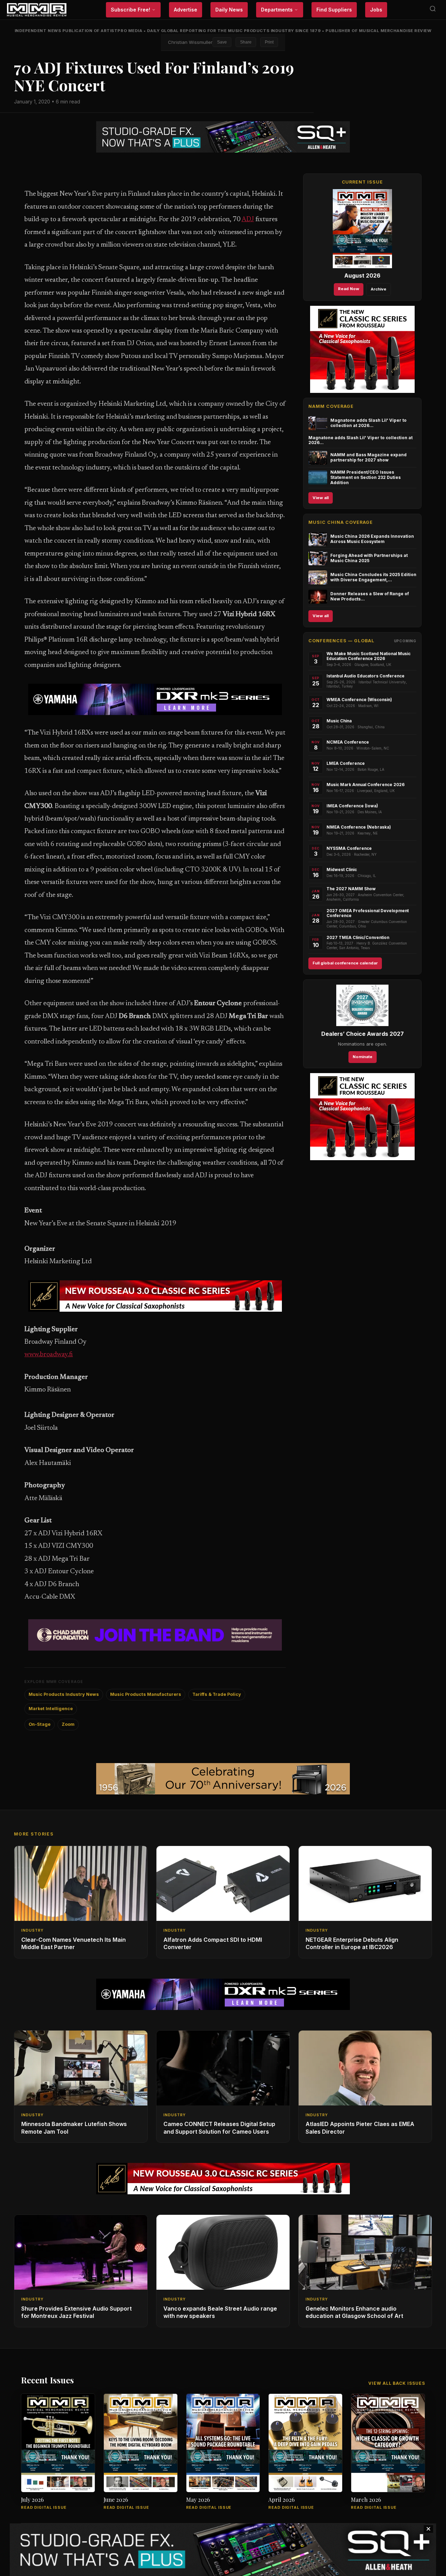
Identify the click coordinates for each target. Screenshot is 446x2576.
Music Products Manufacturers (146, 1694)
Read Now (349, 289)
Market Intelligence (51, 1709)
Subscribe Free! (130, 10)
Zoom (68, 1724)
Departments (277, 10)
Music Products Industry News (64, 1694)
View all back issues (397, 2383)
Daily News (229, 10)
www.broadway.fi (49, 1355)
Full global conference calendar (345, 963)
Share (246, 42)
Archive (379, 289)
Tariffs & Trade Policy (217, 1694)
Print (269, 42)
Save (222, 42)
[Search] (433, 10)
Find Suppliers (334, 10)
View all (321, 498)
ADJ (248, 220)
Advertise (186, 10)
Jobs (376, 10)
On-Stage (40, 1724)
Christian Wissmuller (190, 42)
